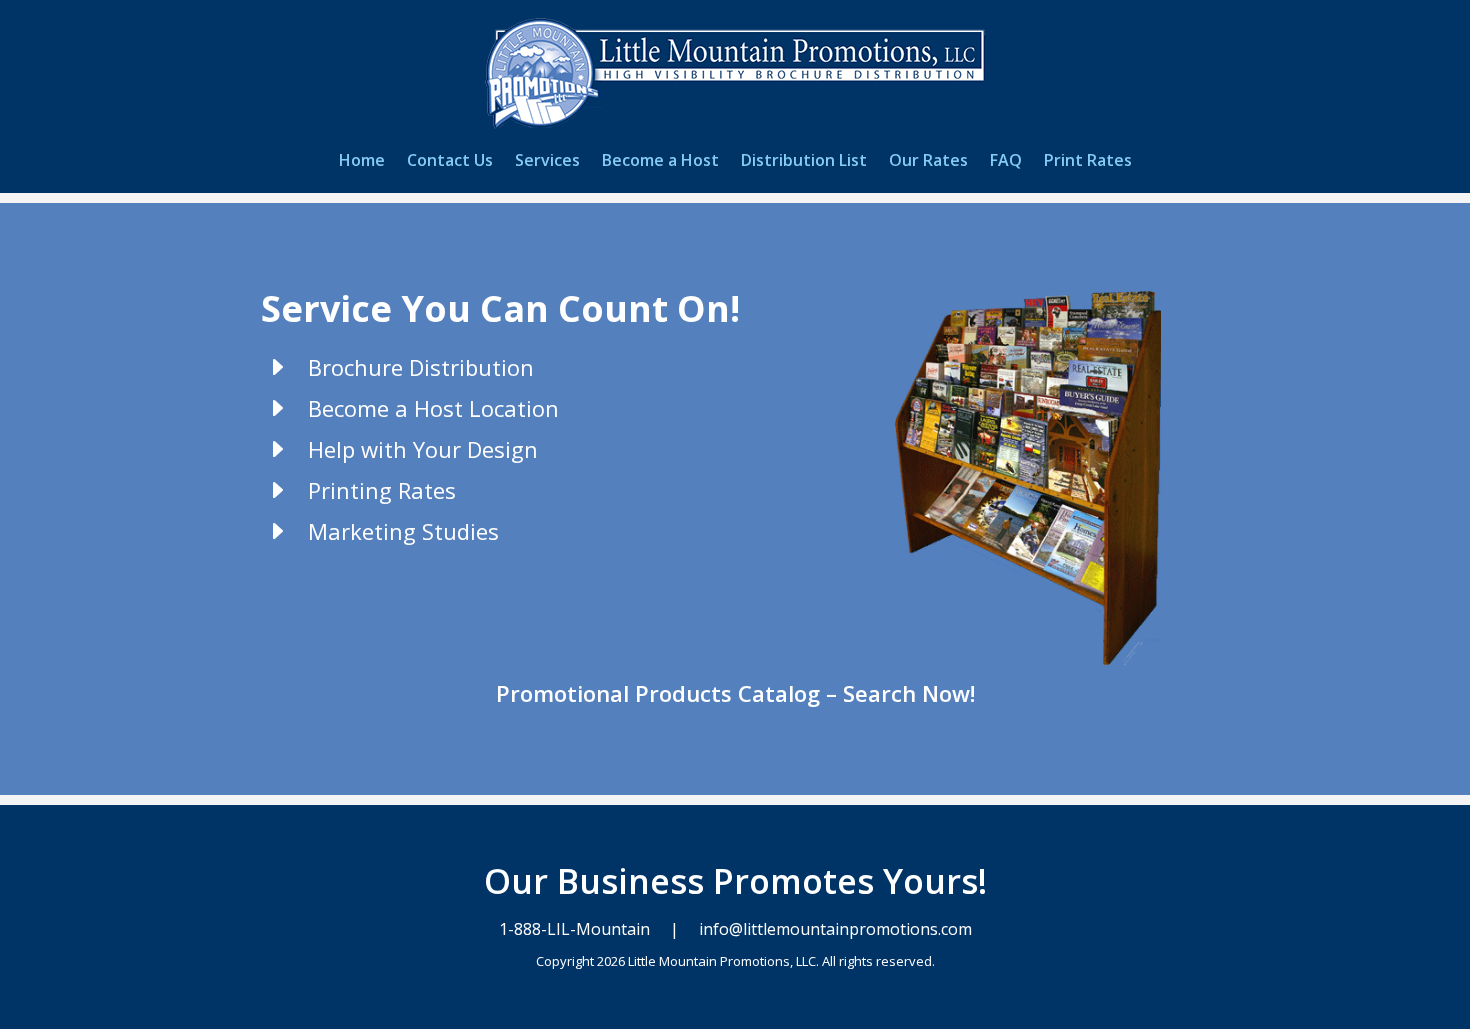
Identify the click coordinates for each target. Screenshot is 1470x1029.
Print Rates (1088, 162)
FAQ (1006, 162)
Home (362, 162)
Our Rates (928, 162)
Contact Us (450, 162)
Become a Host (660, 162)
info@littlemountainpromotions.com (833, 929)
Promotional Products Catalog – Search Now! (735, 693)
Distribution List (804, 162)
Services (547, 162)
